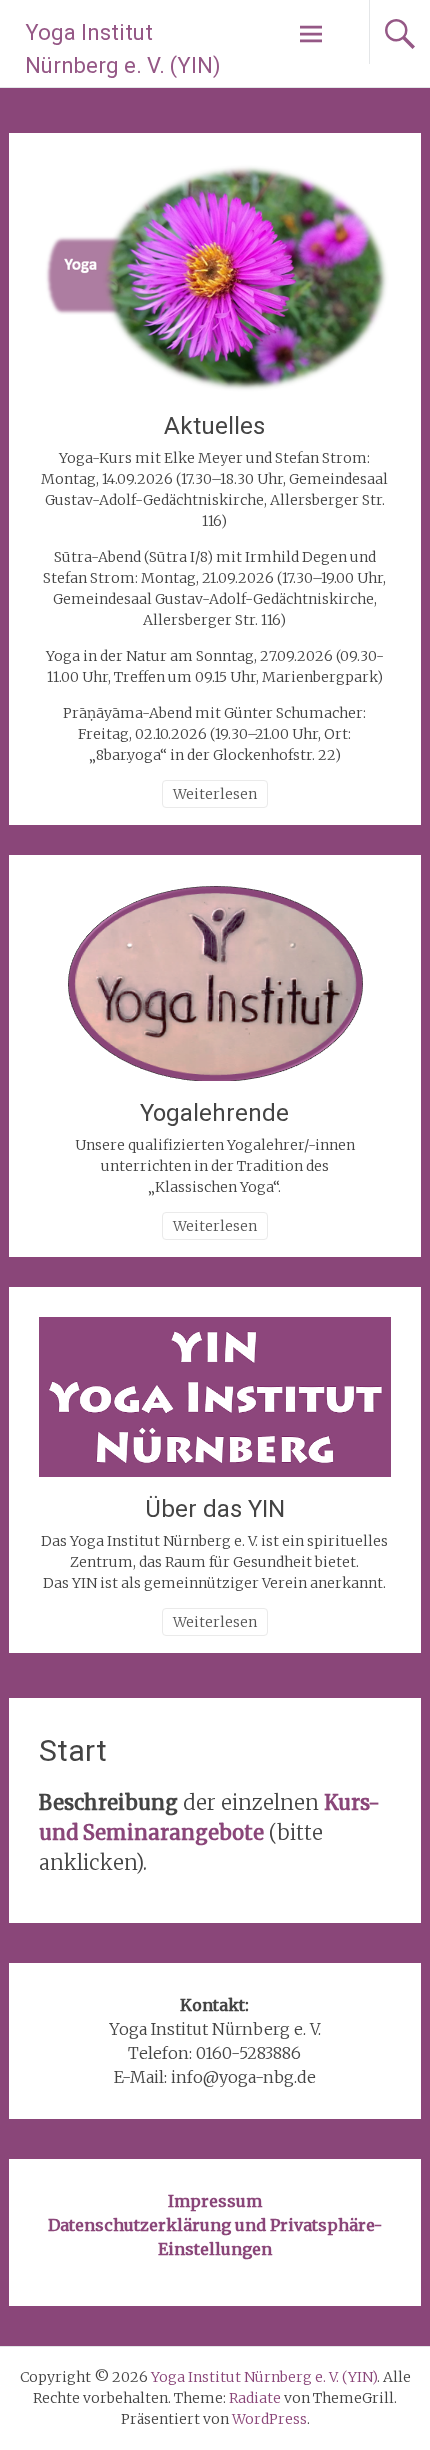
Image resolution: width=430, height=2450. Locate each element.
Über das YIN (215, 1509)
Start (73, 1750)
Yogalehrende (214, 1113)
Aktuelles (214, 426)
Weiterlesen (215, 794)
